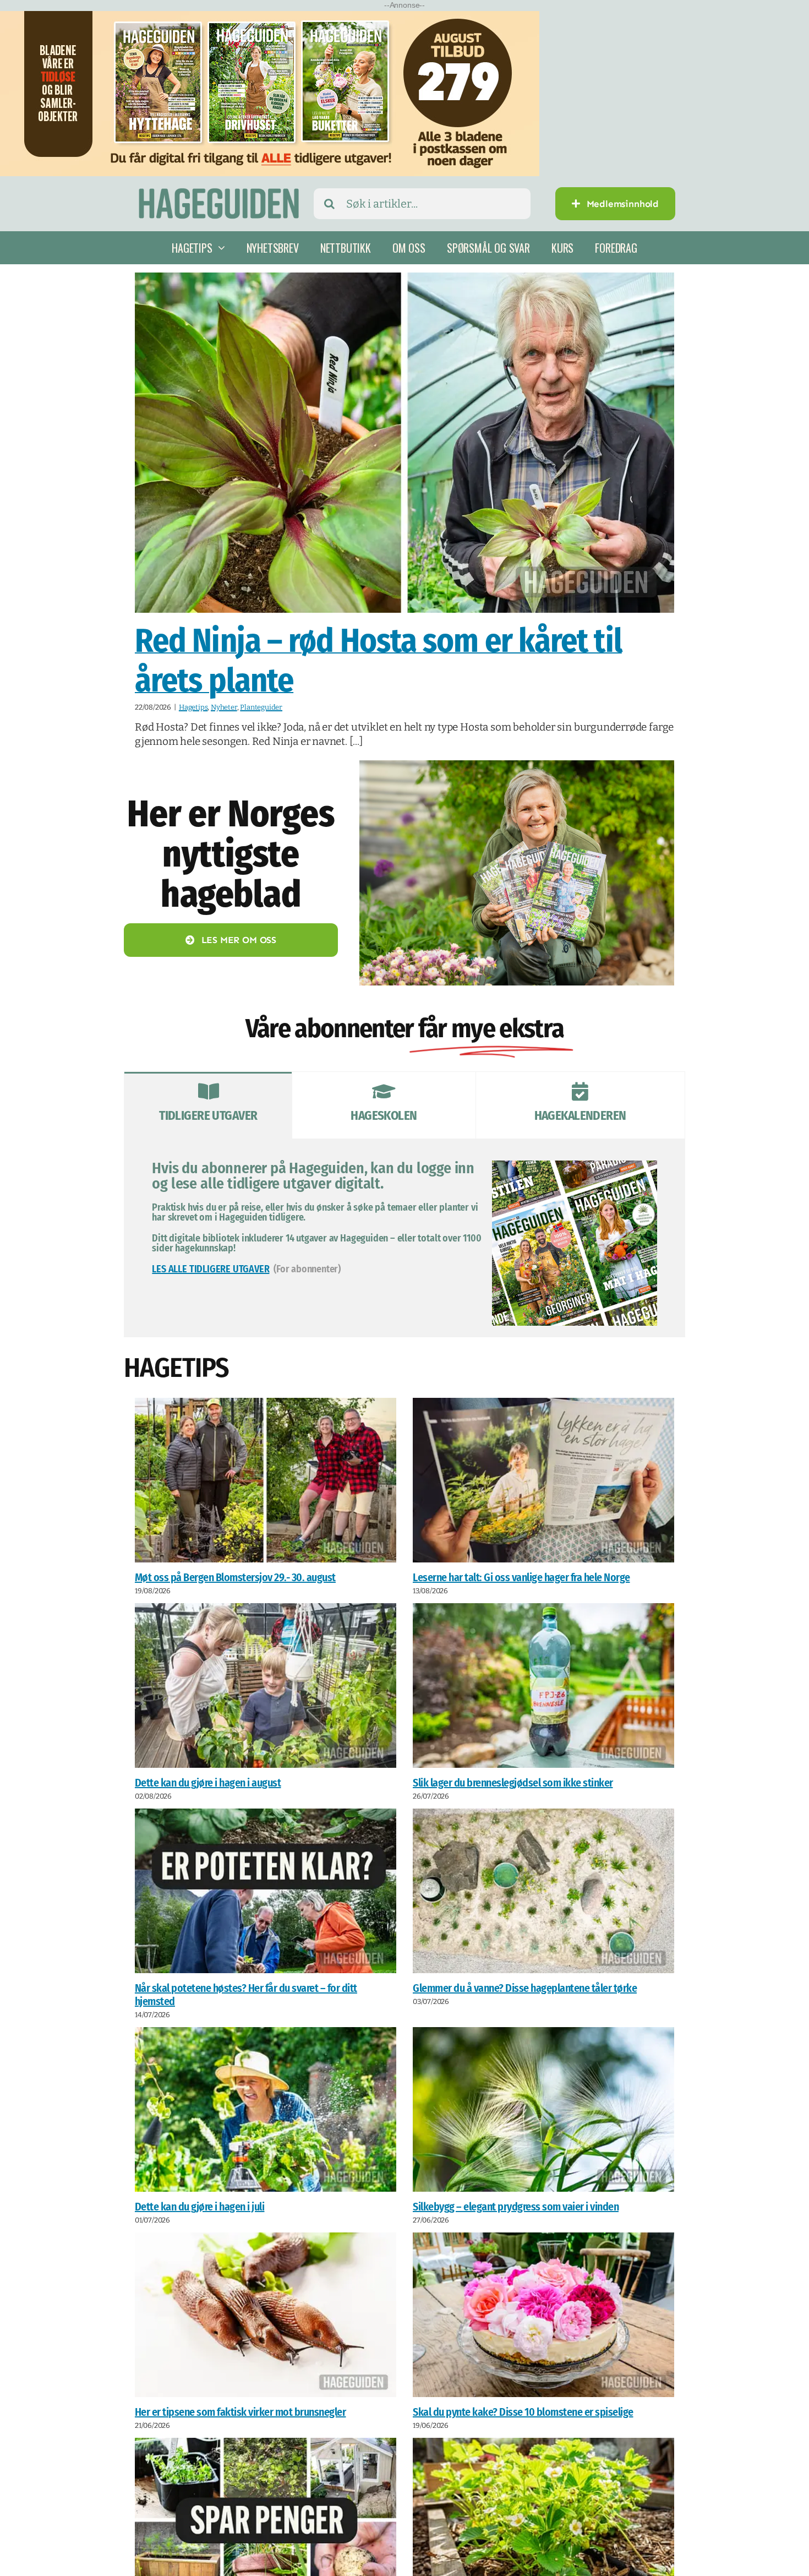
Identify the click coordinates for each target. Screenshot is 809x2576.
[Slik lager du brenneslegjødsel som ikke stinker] (543, 1685)
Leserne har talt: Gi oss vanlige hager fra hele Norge (521, 1577)
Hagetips (193, 707)
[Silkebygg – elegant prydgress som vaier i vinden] (543, 2109)
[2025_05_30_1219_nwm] (517, 766)
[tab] (208, 1105)
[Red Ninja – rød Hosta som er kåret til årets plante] (404, 443)
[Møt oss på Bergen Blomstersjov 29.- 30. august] (266, 1480)
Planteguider (261, 707)
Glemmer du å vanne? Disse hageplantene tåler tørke (525, 1988)
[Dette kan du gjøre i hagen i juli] (266, 2109)
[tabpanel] (404, 1238)
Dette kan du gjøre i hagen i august (208, 1783)
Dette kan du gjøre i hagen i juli (200, 2207)
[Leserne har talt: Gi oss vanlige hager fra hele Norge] (543, 1480)
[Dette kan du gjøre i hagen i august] (266, 1685)
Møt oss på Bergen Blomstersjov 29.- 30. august (235, 1577)
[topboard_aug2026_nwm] (270, 18)
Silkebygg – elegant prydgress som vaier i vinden (516, 2207)
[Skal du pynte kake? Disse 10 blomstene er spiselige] (543, 2315)
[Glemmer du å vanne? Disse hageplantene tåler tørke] (543, 1891)
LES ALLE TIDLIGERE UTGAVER (211, 1269)
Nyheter (224, 707)
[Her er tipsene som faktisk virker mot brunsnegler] (266, 2315)
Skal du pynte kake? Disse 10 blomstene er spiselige (523, 2412)
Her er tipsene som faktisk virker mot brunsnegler (240, 2412)
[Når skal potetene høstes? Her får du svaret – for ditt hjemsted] (266, 1891)
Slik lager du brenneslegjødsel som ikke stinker (513, 1783)
